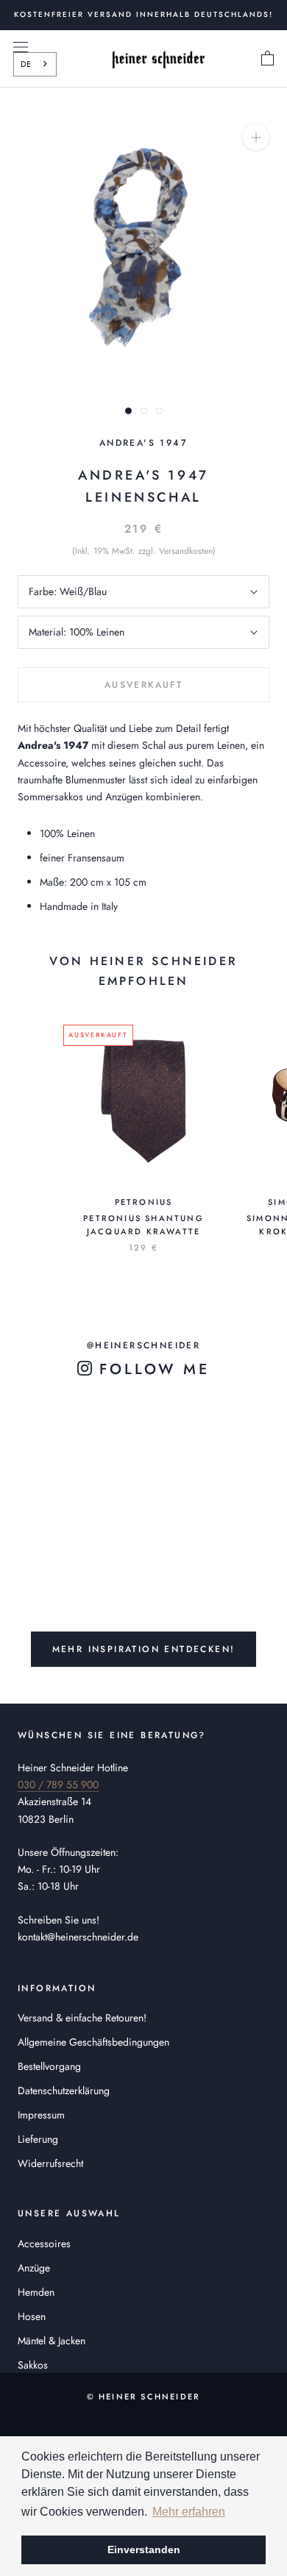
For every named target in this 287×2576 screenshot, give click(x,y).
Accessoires (44, 2244)
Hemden (36, 2292)
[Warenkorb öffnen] (267, 59)
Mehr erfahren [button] (189, 2512)
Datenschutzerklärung (64, 2091)
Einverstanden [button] (144, 2550)
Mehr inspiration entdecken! (144, 1649)
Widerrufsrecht (50, 2163)
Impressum (41, 2115)
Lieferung (38, 2139)
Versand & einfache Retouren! (82, 2018)
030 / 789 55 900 (58, 1785)
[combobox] (35, 64)
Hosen (32, 2316)
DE (26, 64)
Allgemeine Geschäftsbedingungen (93, 2042)
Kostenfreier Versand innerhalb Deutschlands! (143, 14)
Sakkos (33, 2365)
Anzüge (34, 2268)
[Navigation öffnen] (21, 47)
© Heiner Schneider (144, 2397)
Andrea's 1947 (143, 443)
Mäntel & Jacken (52, 2341)
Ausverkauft (143, 685)
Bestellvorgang (49, 2066)
